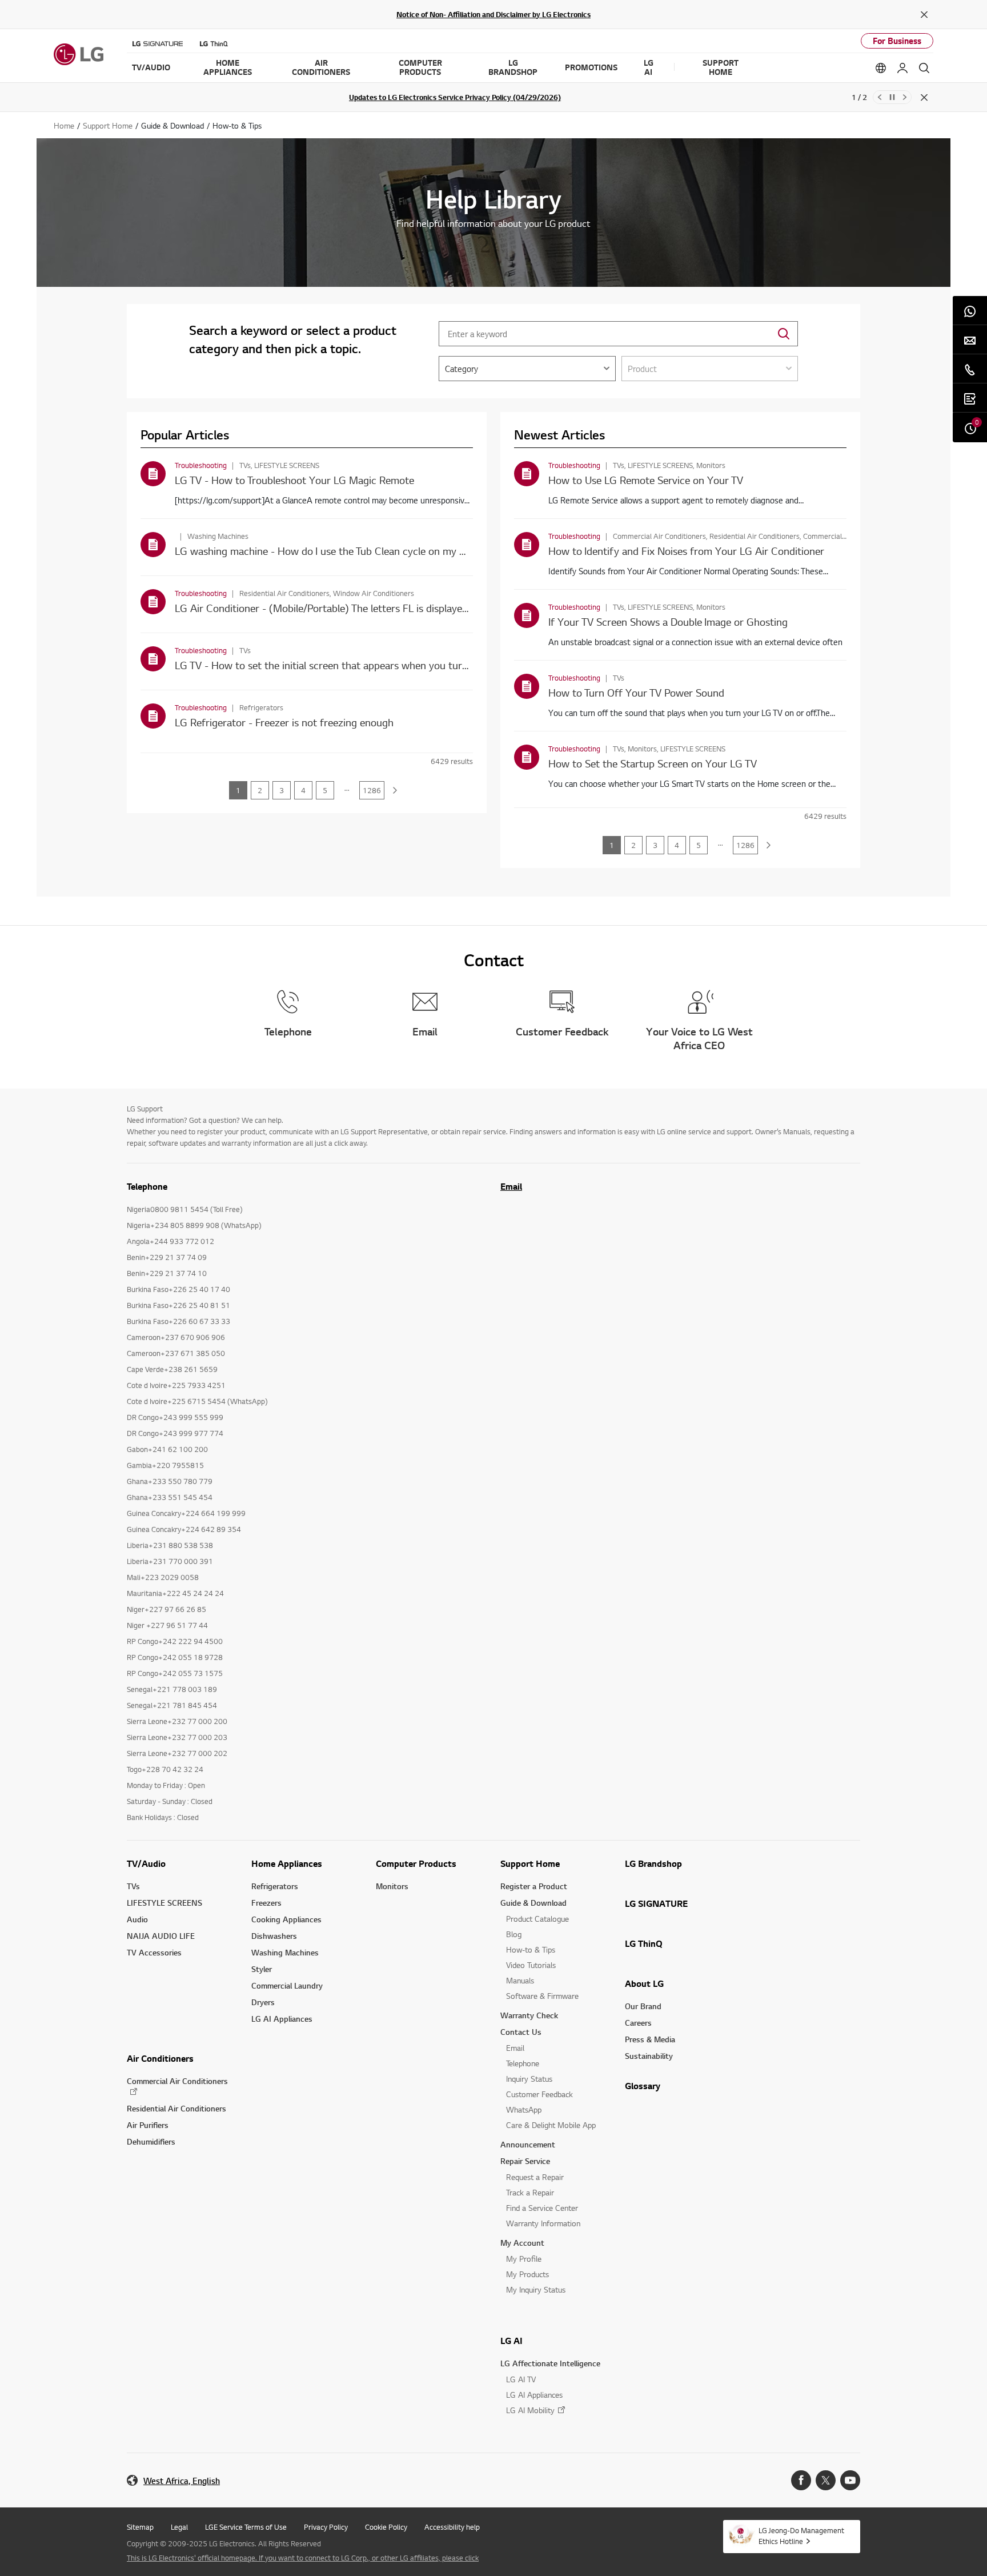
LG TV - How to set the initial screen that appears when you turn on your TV (347, 665)
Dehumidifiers (151, 2141)
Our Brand (643, 2006)
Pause (892, 97)
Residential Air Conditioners (176, 2108)
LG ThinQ (644, 1943)
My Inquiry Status (536, 2289)
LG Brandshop (653, 1863)
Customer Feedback (539, 2094)
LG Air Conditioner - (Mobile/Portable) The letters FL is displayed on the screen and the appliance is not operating (432, 608)
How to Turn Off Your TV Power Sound (636, 692)
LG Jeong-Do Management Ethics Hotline (801, 2536)
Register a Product (534, 1886)
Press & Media (650, 2039)
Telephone (523, 2063)
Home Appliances (287, 1863)
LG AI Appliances (282, 2019)
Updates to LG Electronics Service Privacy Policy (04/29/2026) (455, 97)
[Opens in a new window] (801, 2480)
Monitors (392, 1886)
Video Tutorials (531, 1965)
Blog (514, 1934)
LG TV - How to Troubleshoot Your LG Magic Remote (294, 480)
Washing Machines (285, 1952)
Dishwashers (274, 1936)
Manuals (520, 1980)
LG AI (511, 2341)
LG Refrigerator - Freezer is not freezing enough (284, 722)
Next (905, 97)
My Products (527, 2274)
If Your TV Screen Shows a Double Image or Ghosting (668, 621)
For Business (897, 41)
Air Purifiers (148, 2125)
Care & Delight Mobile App (551, 2125)
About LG (644, 1983)
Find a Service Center (542, 2208)
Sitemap (140, 2527)
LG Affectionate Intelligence (550, 2363)
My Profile (524, 2259)
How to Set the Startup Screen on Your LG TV (653, 763)
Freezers (266, 1903)
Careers (638, 2023)
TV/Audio (146, 1863)
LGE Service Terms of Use (246, 2527)
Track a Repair (530, 2192)
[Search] (924, 68)
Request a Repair (535, 2177)
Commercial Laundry (287, 1985)
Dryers (263, 2002)
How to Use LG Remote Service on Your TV (646, 480)
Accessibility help (452, 2527)
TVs (133, 1886)
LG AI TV (521, 2379)
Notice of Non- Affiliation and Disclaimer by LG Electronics (493, 14)
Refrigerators (275, 1886)
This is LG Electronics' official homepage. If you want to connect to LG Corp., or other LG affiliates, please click (303, 2558)
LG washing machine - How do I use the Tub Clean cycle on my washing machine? (358, 551)
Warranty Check (529, 2015)
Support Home (530, 1863)
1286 (372, 790)
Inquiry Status (529, 2079)
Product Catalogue (537, 1919)
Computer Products (416, 1863)
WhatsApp (524, 2109)
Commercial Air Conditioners (177, 2081)
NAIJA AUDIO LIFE (161, 1936)
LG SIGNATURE (656, 1903)
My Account (522, 2243)
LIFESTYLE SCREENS (164, 1903)
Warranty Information (543, 2223)
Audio (137, 1919)
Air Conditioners (160, 2058)
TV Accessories (154, 1952)
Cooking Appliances (286, 1919)
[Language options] (881, 68)
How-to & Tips (531, 1949)
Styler (262, 1969)
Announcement (528, 2144)
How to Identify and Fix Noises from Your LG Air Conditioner (686, 551)
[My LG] (902, 68)
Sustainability (649, 2056)
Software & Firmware (542, 1996)
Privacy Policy (326, 2527)
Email (511, 1186)
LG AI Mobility (530, 2410)
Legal (179, 2527)
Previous (880, 97)
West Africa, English (182, 2481)
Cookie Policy (386, 2527)
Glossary (643, 2086)
